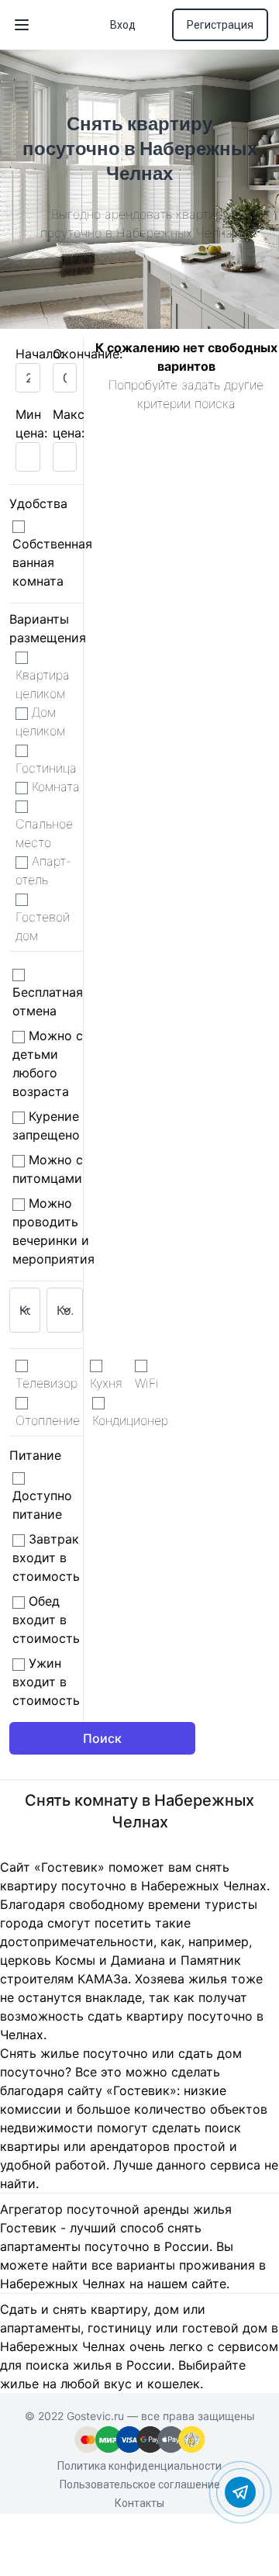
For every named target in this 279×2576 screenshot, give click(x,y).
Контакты (139, 2503)
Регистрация (220, 25)
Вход (123, 25)
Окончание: (88, 354)
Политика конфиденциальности (139, 2466)
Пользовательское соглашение (140, 2484)
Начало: (40, 354)
